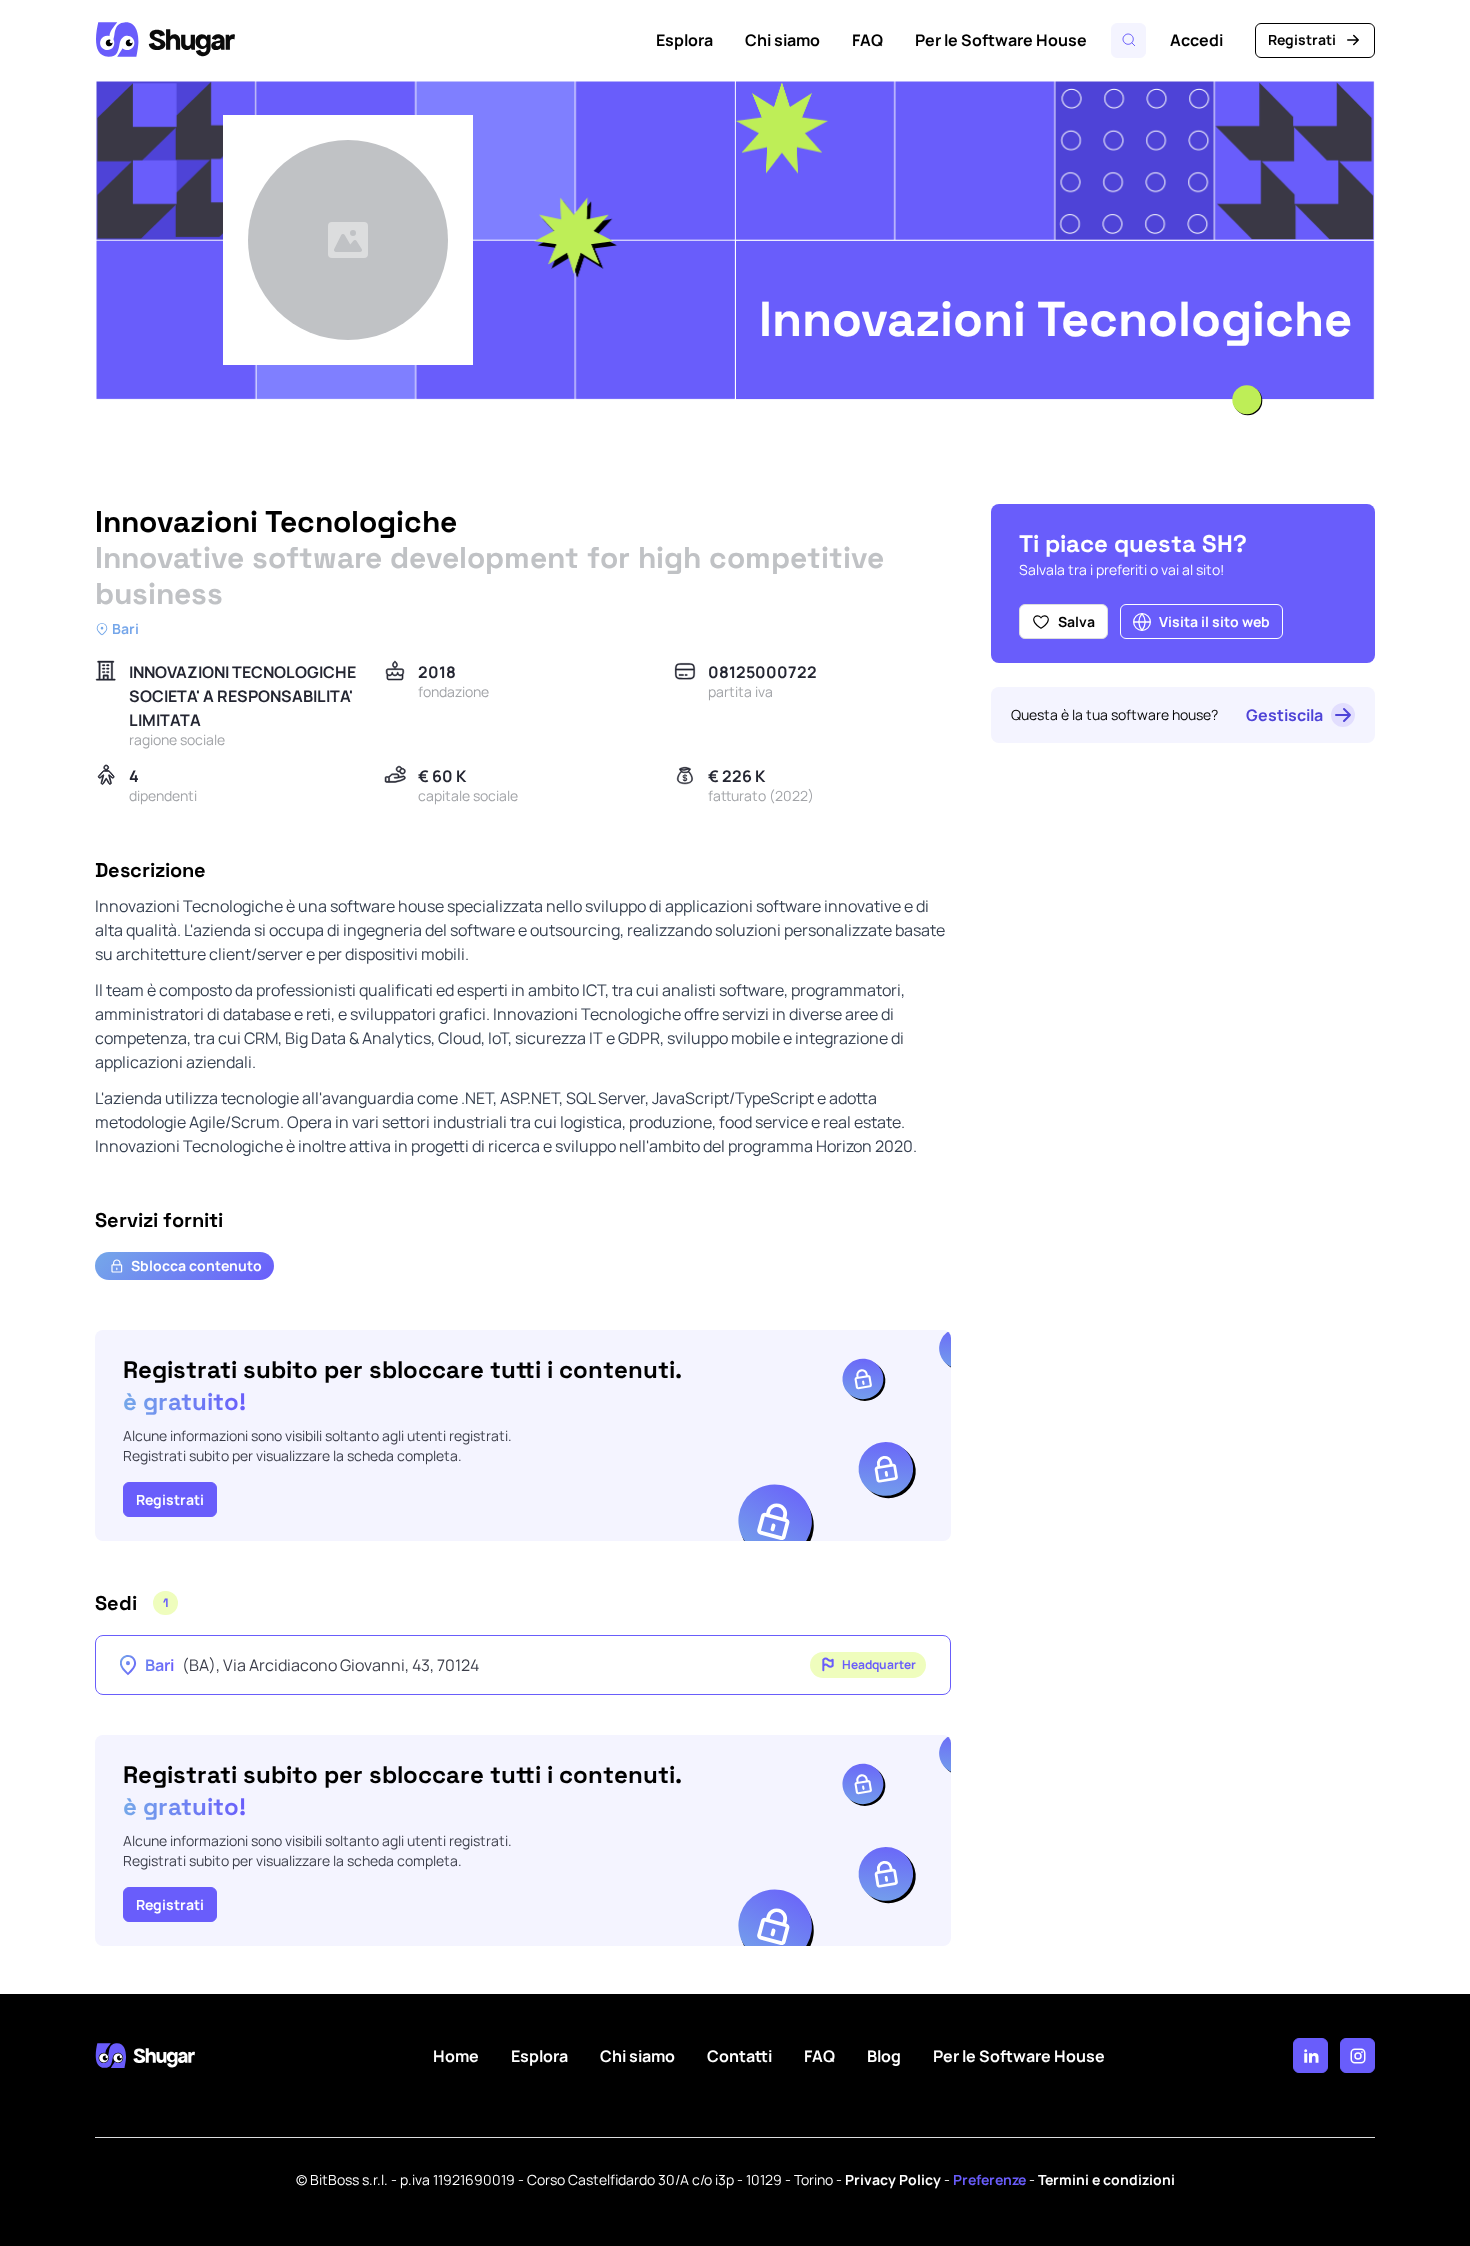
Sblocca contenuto (196, 1265)
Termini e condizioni (1106, 2179)
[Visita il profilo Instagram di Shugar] (1357, 2055)
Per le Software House (1001, 40)
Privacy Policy (893, 2179)
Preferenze (989, 2179)
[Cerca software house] (1128, 40)
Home (456, 2056)
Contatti (739, 2056)
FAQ (867, 40)
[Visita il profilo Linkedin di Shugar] (1310, 2055)
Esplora (684, 40)
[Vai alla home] (165, 40)
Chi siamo (782, 40)
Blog (884, 2056)
